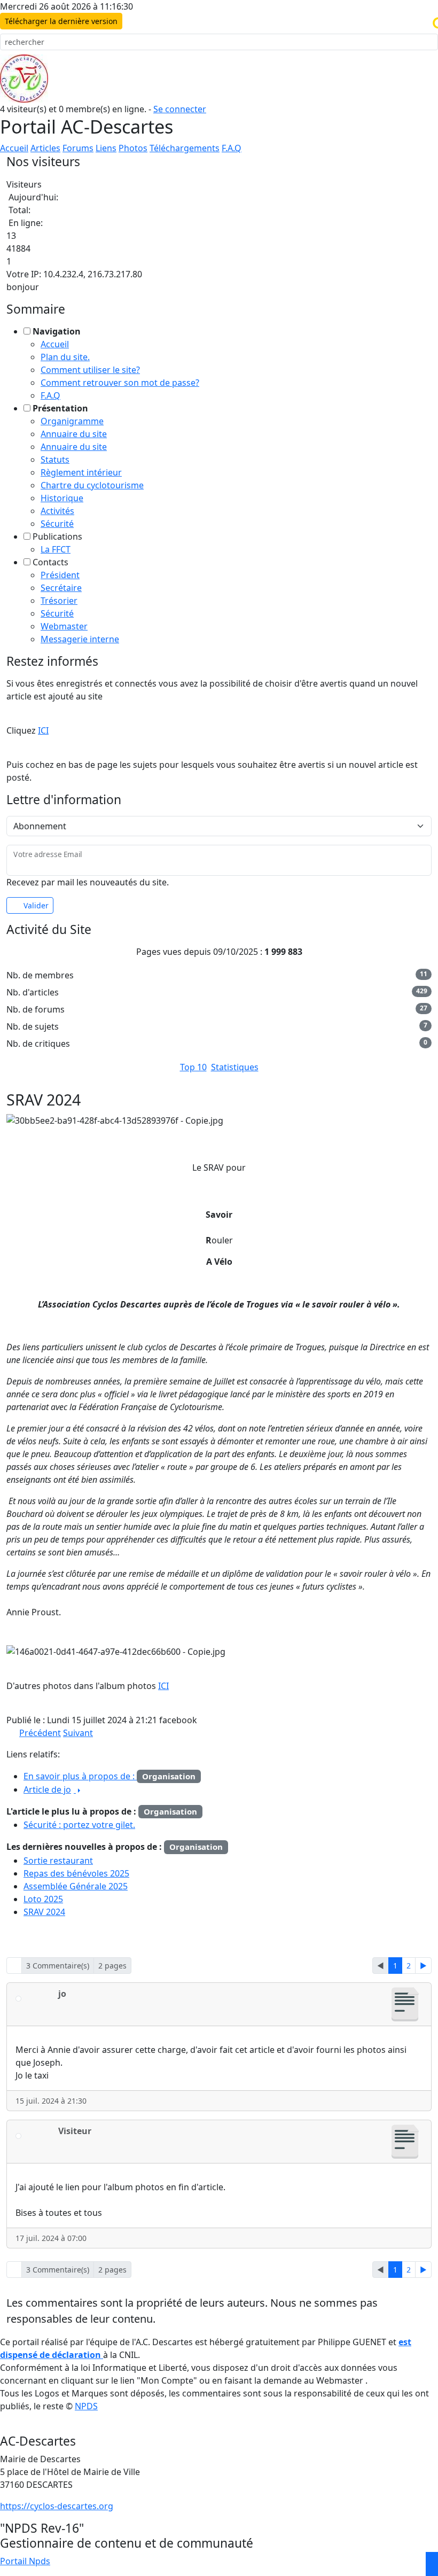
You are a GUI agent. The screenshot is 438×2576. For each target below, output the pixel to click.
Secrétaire (61, 588)
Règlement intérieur (81, 472)
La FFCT (56, 549)
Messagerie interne (80, 639)
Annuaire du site (74, 434)
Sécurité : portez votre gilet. (79, 1825)
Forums (78, 148)
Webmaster (64, 626)
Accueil (14, 148)
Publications (57, 536)
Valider (36, 905)
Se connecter (180, 109)
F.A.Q (232, 148)
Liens (106, 148)
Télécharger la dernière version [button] (61, 21)
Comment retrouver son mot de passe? (120, 383)
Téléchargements (185, 148)
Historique (62, 498)
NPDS (86, 2406)
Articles (45, 148)
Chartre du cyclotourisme (92, 485)
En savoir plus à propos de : (80, 1776)
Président (60, 575)
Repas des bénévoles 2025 (76, 1873)
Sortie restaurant (58, 1861)
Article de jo (47, 1789)
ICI (43, 730)
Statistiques (235, 1067)
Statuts (55, 460)
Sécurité (57, 524)
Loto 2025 (43, 1899)
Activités (57, 511)
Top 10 (193, 1067)
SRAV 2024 (44, 1912)
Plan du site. (65, 357)
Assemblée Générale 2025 (76, 1886)
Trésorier (59, 601)
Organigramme (72, 421)
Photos (133, 148)
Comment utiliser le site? (90, 370)
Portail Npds (25, 2561)
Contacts (50, 562)
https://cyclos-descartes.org (57, 2506)
